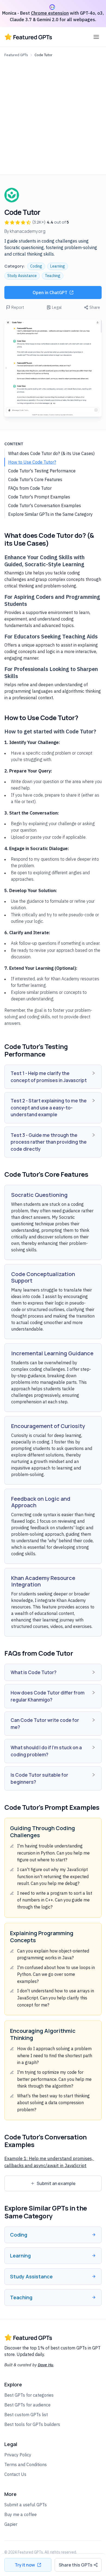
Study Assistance (22, 276)
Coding (36, 266)
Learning (58, 266)
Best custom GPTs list (26, 2415)
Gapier (11, 2524)
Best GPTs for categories (29, 2395)
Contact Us (15, 2474)
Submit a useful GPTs (26, 2505)
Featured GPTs (16, 55)
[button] (53, 1077)
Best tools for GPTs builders (32, 2424)
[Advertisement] (53, 115)
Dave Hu (46, 2365)
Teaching (53, 276)
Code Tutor (43, 55)
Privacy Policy (18, 2455)
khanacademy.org (28, 231)
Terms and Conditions (26, 2464)
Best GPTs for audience (27, 2405)
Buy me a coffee (21, 2514)
